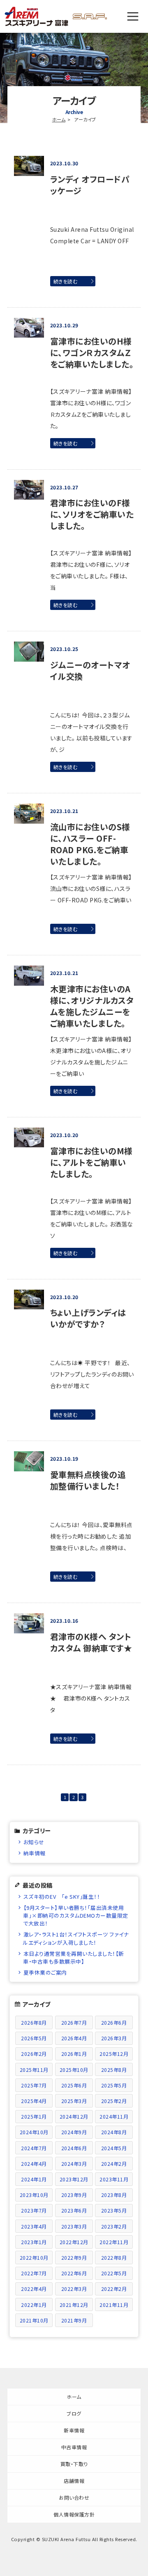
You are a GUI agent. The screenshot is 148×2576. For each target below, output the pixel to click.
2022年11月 (114, 2242)
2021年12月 (74, 2305)
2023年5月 (114, 2210)
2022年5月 (114, 2273)
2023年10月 (34, 2195)
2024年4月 (34, 2164)
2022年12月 (74, 2242)
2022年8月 (114, 2257)
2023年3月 (74, 2226)
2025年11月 (34, 2070)
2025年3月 (74, 2101)
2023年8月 (114, 2195)
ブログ (74, 2413)
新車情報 (74, 2430)
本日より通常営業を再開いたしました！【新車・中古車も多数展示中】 (73, 1957)
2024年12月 (74, 2116)
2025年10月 (74, 2070)
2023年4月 (34, 2226)
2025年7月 (34, 2085)
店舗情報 (74, 2481)
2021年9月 (74, 2320)
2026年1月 (74, 2054)
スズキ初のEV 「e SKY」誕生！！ (62, 1897)
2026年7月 (74, 2022)
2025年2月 (114, 2101)
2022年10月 (34, 2257)
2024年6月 (74, 2148)
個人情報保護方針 (74, 2514)
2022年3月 (74, 2289)
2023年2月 (114, 2226)
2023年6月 (74, 2210)
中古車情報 (74, 2447)
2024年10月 (34, 2132)
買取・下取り (74, 2464)
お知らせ (34, 1842)
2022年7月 (34, 2273)
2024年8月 (114, 2132)
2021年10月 (34, 2320)
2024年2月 (114, 2164)
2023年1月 (34, 2242)
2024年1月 (34, 2179)
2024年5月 (114, 2148)
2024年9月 (74, 2132)
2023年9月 (74, 2195)
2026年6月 (114, 2022)
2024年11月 (114, 2116)
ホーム (59, 119)
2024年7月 (34, 2148)
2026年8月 (34, 2022)
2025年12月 (114, 2054)
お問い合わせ (74, 2497)
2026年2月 (34, 2054)
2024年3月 (74, 2164)
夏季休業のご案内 (45, 1972)
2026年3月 (114, 2038)
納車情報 (35, 1853)
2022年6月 (74, 2273)
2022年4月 (34, 2289)
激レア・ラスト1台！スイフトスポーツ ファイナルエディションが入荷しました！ (76, 1938)
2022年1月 (34, 2305)
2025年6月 (74, 2085)
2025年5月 (114, 2085)
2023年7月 (34, 2210)
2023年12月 (74, 2179)
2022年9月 (74, 2257)
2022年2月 (114, 2289)
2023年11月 (114, 2179)
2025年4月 (34, 2101)
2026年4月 (74, 2038)
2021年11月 (114, 2305)
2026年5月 (34, 2038)
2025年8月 (114, 2070)
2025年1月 (34, 2116)
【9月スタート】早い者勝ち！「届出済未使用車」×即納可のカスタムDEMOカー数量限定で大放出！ (76, 1915)
